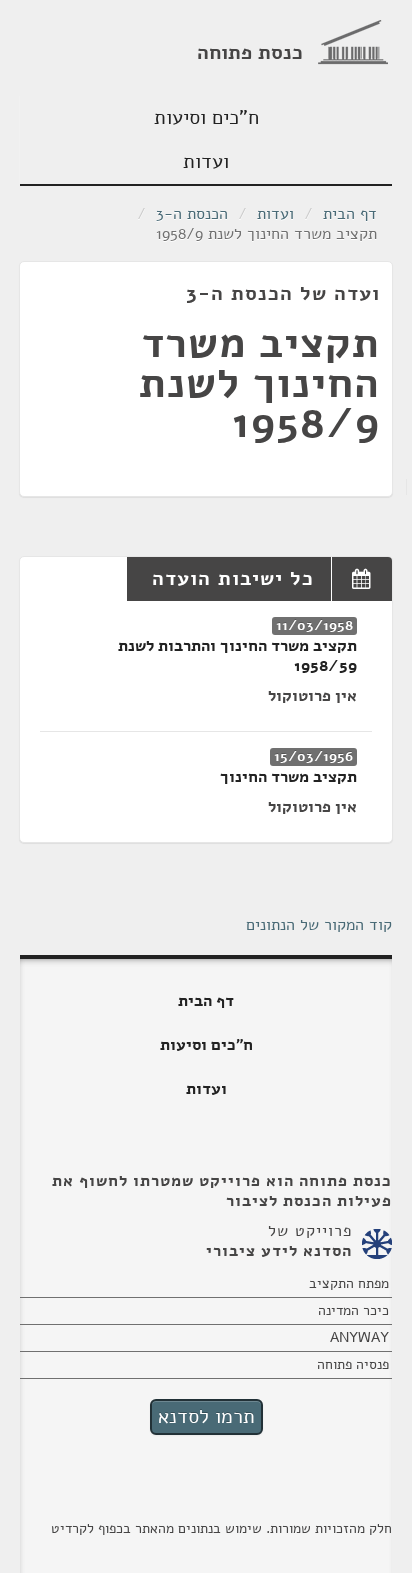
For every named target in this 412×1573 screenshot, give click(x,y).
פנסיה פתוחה (353, 1364)
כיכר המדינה (353, 1310)
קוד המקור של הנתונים (319, 925)
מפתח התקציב (349, 1283)
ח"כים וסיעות (206, 117)
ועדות (206, 161)
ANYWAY (359, 1337)
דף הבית (350, 214)
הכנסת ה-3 (192, 214)
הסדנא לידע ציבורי (279, 1251)
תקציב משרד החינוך (288, 777)
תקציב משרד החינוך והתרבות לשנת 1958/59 (237, 656)
